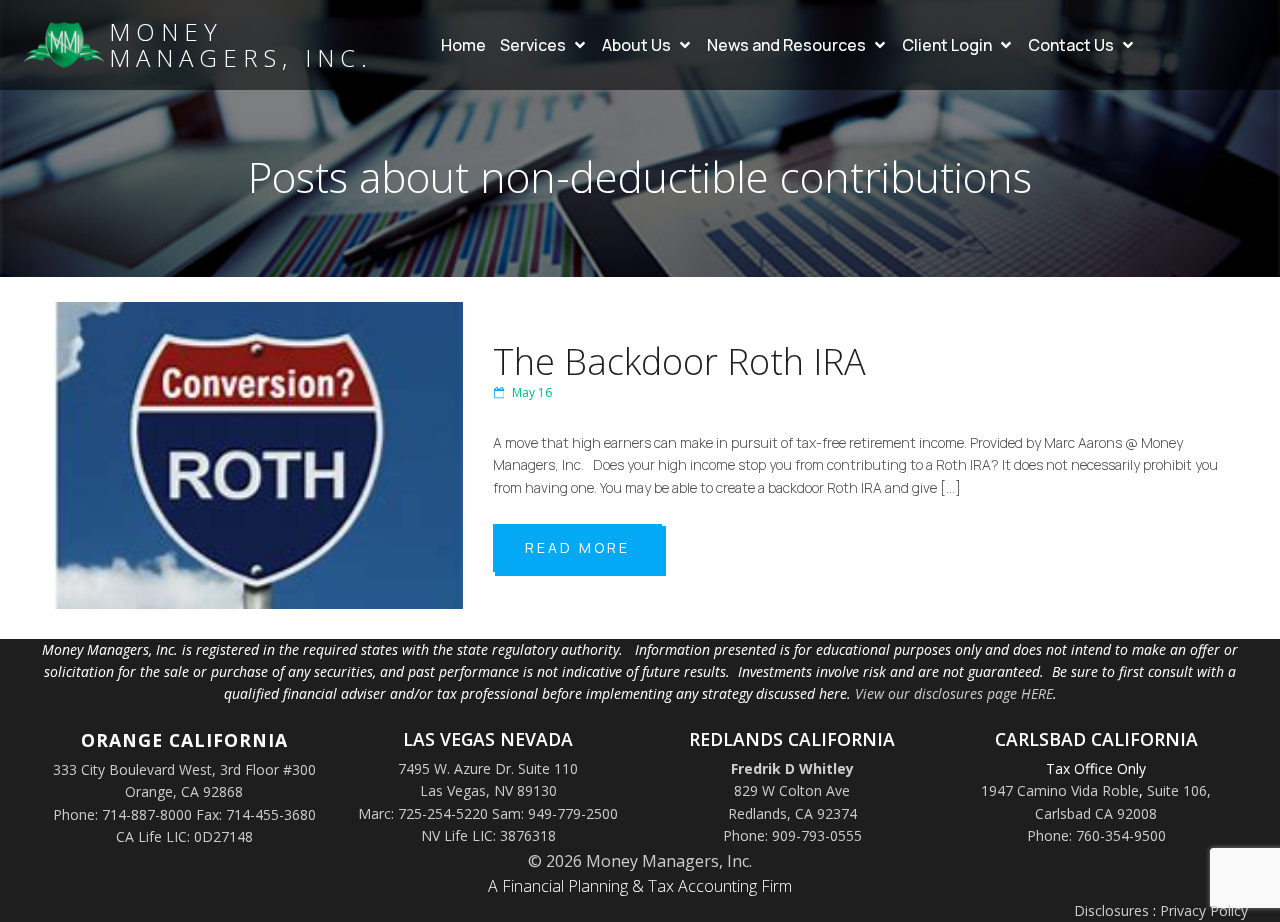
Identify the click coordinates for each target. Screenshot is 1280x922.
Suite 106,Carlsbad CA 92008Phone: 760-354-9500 (1119, 813)
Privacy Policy (1204, 910)
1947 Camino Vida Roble (1060, 790)
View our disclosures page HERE (954, 693)
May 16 (532, 392)
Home (463, 45)
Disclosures (1111, 910)
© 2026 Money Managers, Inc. (640, 861)
